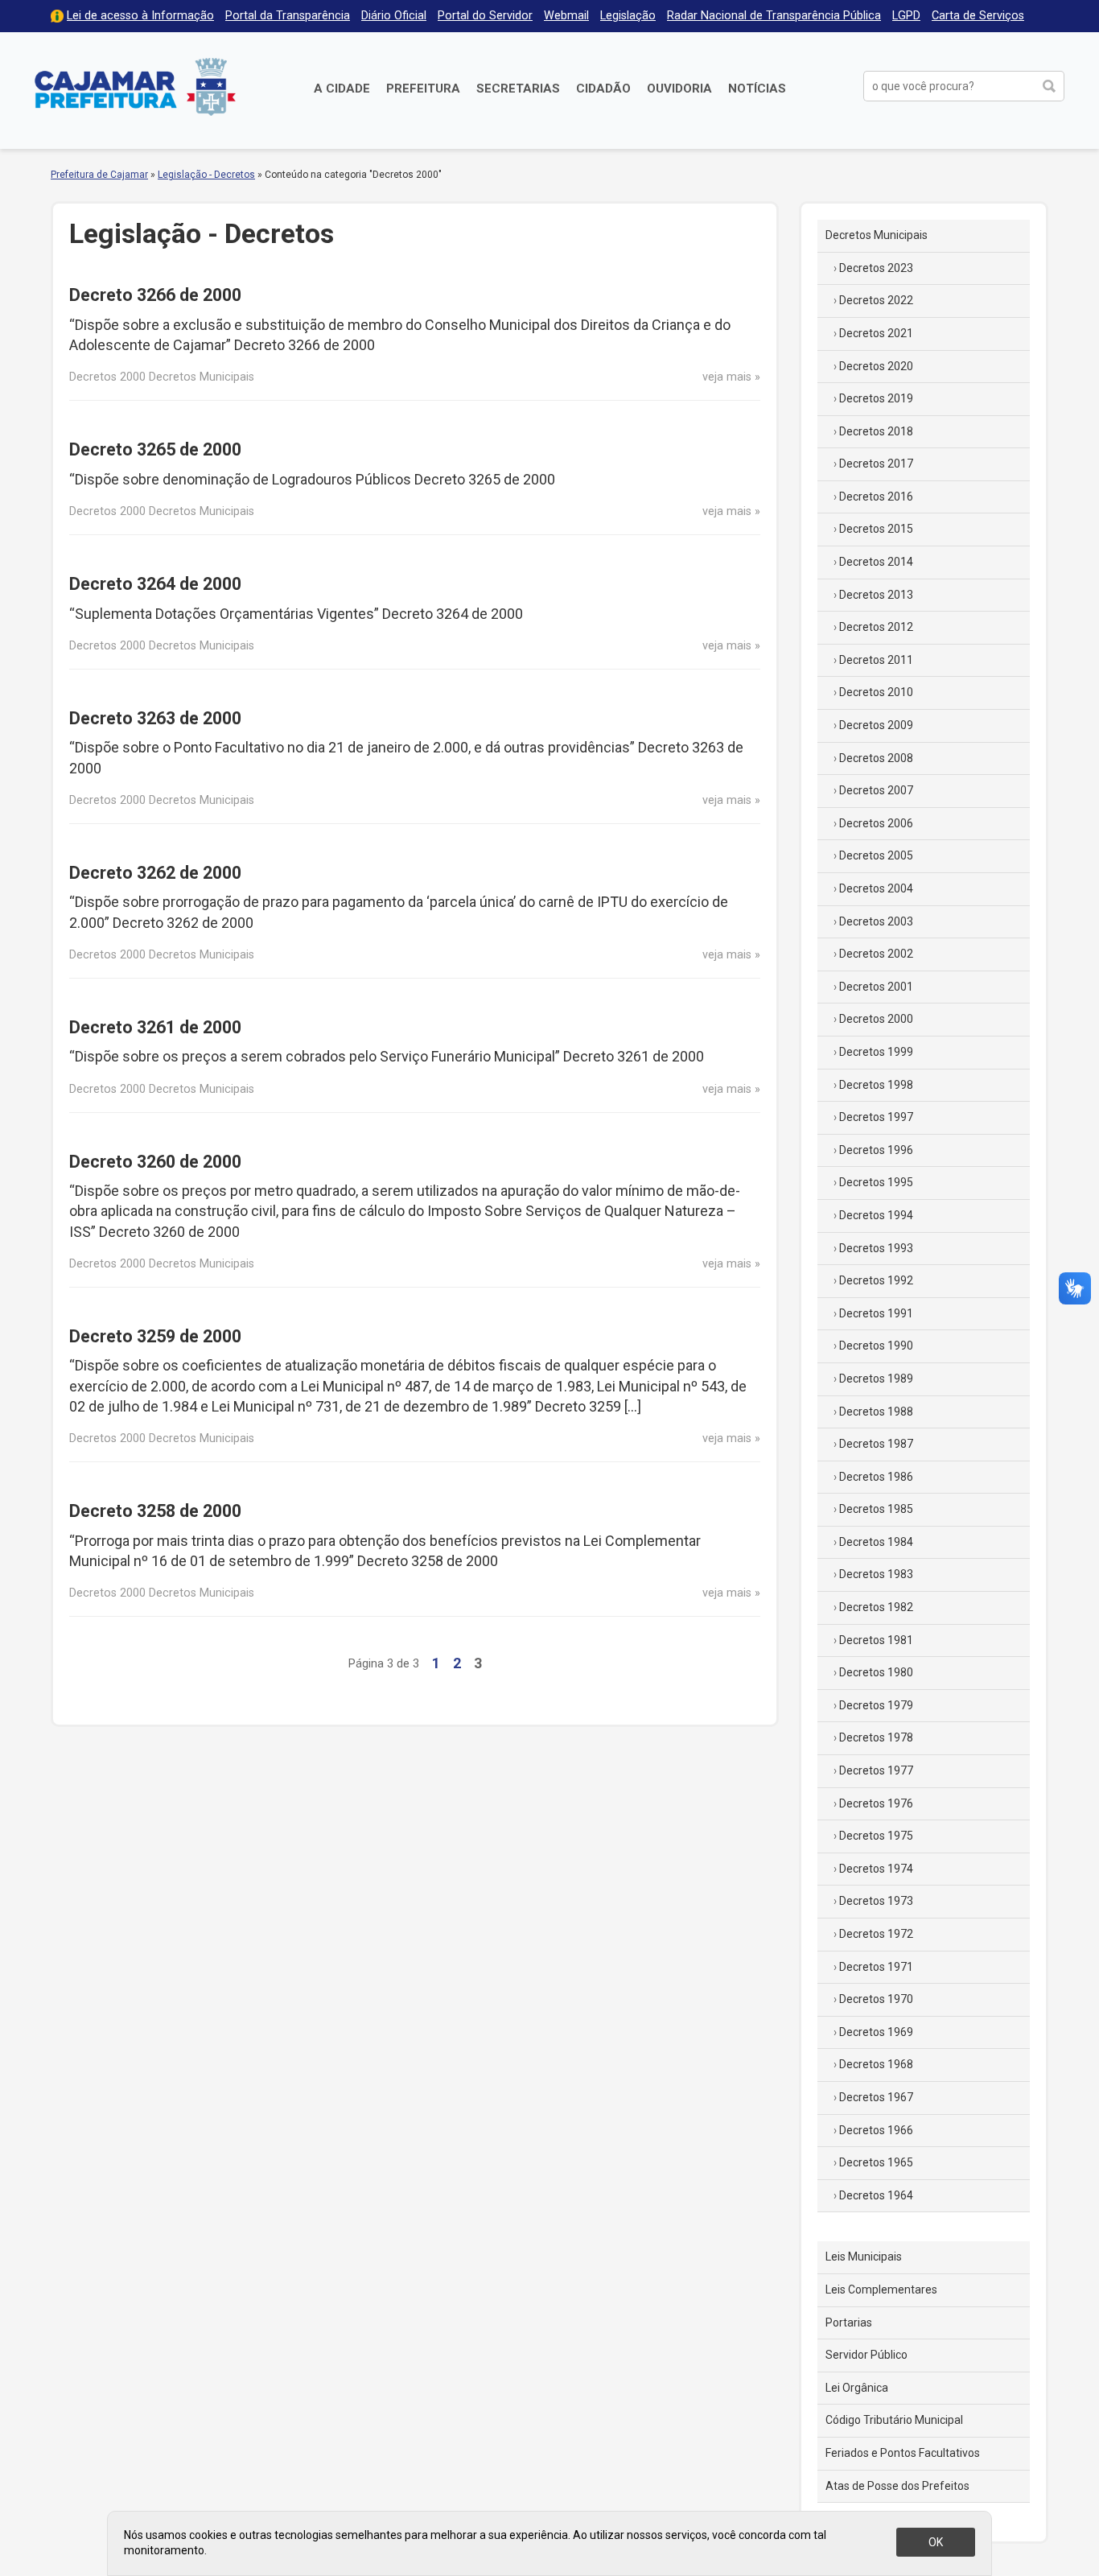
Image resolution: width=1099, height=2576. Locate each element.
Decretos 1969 (876, 2032)
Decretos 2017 (876, 464)
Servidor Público (866, 2355)
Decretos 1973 (876, 1901)
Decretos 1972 (876, 1934)
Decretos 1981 (876, 1640)
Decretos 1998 (876, 1085)
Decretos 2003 (876, 921)
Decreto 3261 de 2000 (155, 1027)
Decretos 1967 (876, 2097)
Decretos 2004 (876, 888)
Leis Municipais (864, 2257)
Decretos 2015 (876, 529)
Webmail (566, 16)
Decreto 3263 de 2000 (155, 718)
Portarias (849, 2323)
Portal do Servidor (485, 16)
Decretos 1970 (876, 1999)
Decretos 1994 (876, 1215)
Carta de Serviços (978, 16)
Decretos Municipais (877, 235)
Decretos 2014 (876, 562)
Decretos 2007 (876, 790)
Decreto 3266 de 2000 (155, 295)
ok (936, 2542)
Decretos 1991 (876, 1313)
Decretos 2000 (876, 1019)
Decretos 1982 (876, 1607)
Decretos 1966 (876, 2130)
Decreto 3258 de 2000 (155, 1511)
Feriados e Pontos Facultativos (903, 2453)
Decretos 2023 (876, 268)
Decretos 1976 (876, 1803)
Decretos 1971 (876, 1967)
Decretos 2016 (876, 497)
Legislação (628, 16)
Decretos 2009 (876, 725)
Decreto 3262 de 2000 (155, 873)
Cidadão (603, 89)
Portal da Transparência (288, 16)
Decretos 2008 (876, 758)
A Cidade (342, 89)
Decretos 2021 (876, 333)
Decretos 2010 (876, 692)
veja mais (727, 377)
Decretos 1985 (876, 1509)
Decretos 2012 (876, 627)
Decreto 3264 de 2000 (155, 584)
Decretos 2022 (876, 300)
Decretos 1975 (876, 1836)
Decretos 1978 (876, 1737)
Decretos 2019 (876, 398)
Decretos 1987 (876, 1444)
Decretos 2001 (876, 987)
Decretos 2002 (876, 954)
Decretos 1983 (876, 1574)
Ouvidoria (679, 89)
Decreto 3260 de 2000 (155, 1162)
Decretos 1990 (876, 1346)
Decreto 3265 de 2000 (155, 449)
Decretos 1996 (876, 1150)
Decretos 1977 (876, 1770)
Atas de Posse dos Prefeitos (897, 2486)
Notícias (757, 89)
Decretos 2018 (876, 431)
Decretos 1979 (876, 1705)
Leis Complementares (881, 2290)
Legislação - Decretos (206, 175)
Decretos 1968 (876, 2064)
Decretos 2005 (876, 855)
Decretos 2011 (876, 660)
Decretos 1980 (876, 1672)
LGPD (906, 16)
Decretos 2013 (876, 595)
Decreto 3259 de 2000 (155, 1336)
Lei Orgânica (857, 2388)
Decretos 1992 (876, 1280)
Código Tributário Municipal (894, 2420)
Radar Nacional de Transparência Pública (774, 16)
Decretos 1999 (876, 1052)
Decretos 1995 (876, 1182)
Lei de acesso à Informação (140, 16)
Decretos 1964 (876, 2195)
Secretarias (518, 89)
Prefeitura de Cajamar (135, 87)
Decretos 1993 (876, 1248)
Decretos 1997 (876, 1117)
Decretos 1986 (876, 1477)
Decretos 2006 (876, 823)
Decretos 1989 (876, 1379)
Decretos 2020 (876, 366)
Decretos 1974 (876, 1869)
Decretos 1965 (876, 2162)
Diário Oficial (394, 16)
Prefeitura (423, 89)
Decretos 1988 (876, 1412)
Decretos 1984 (876, 1542)
